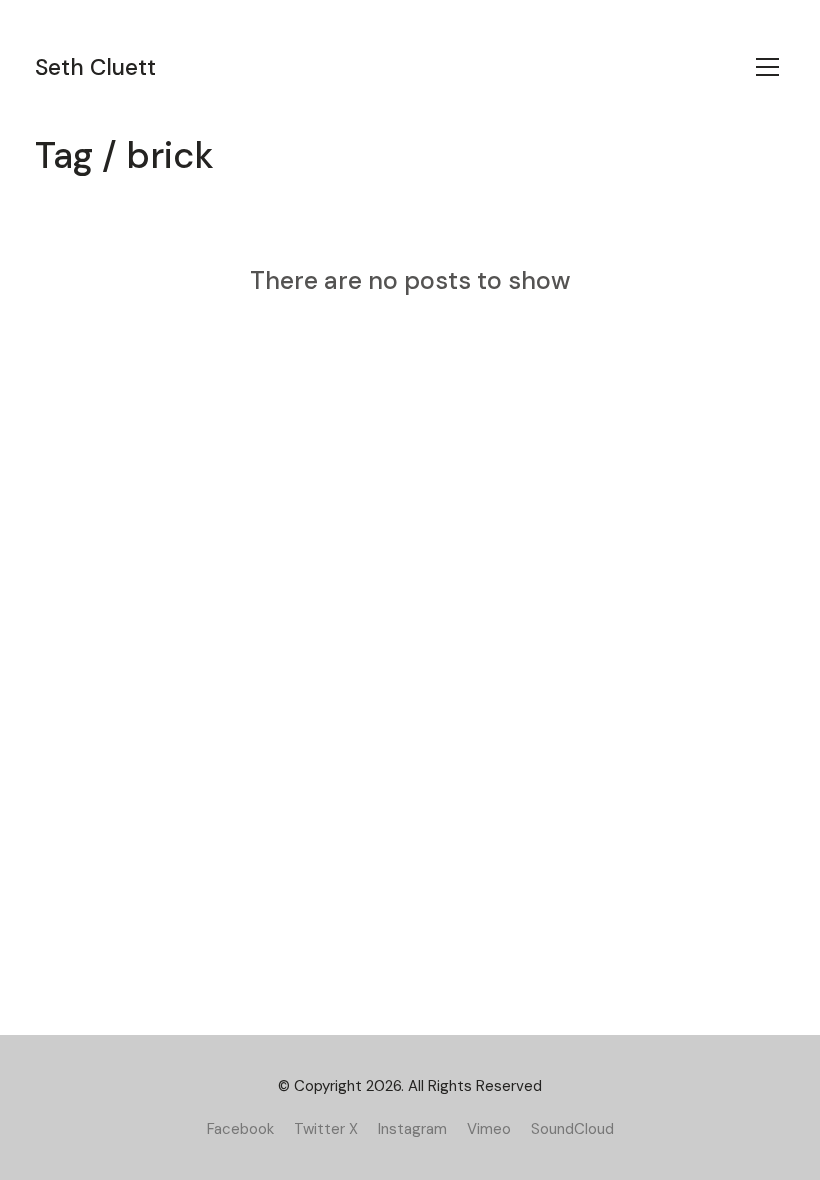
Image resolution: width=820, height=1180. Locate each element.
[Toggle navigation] (767, 67)
